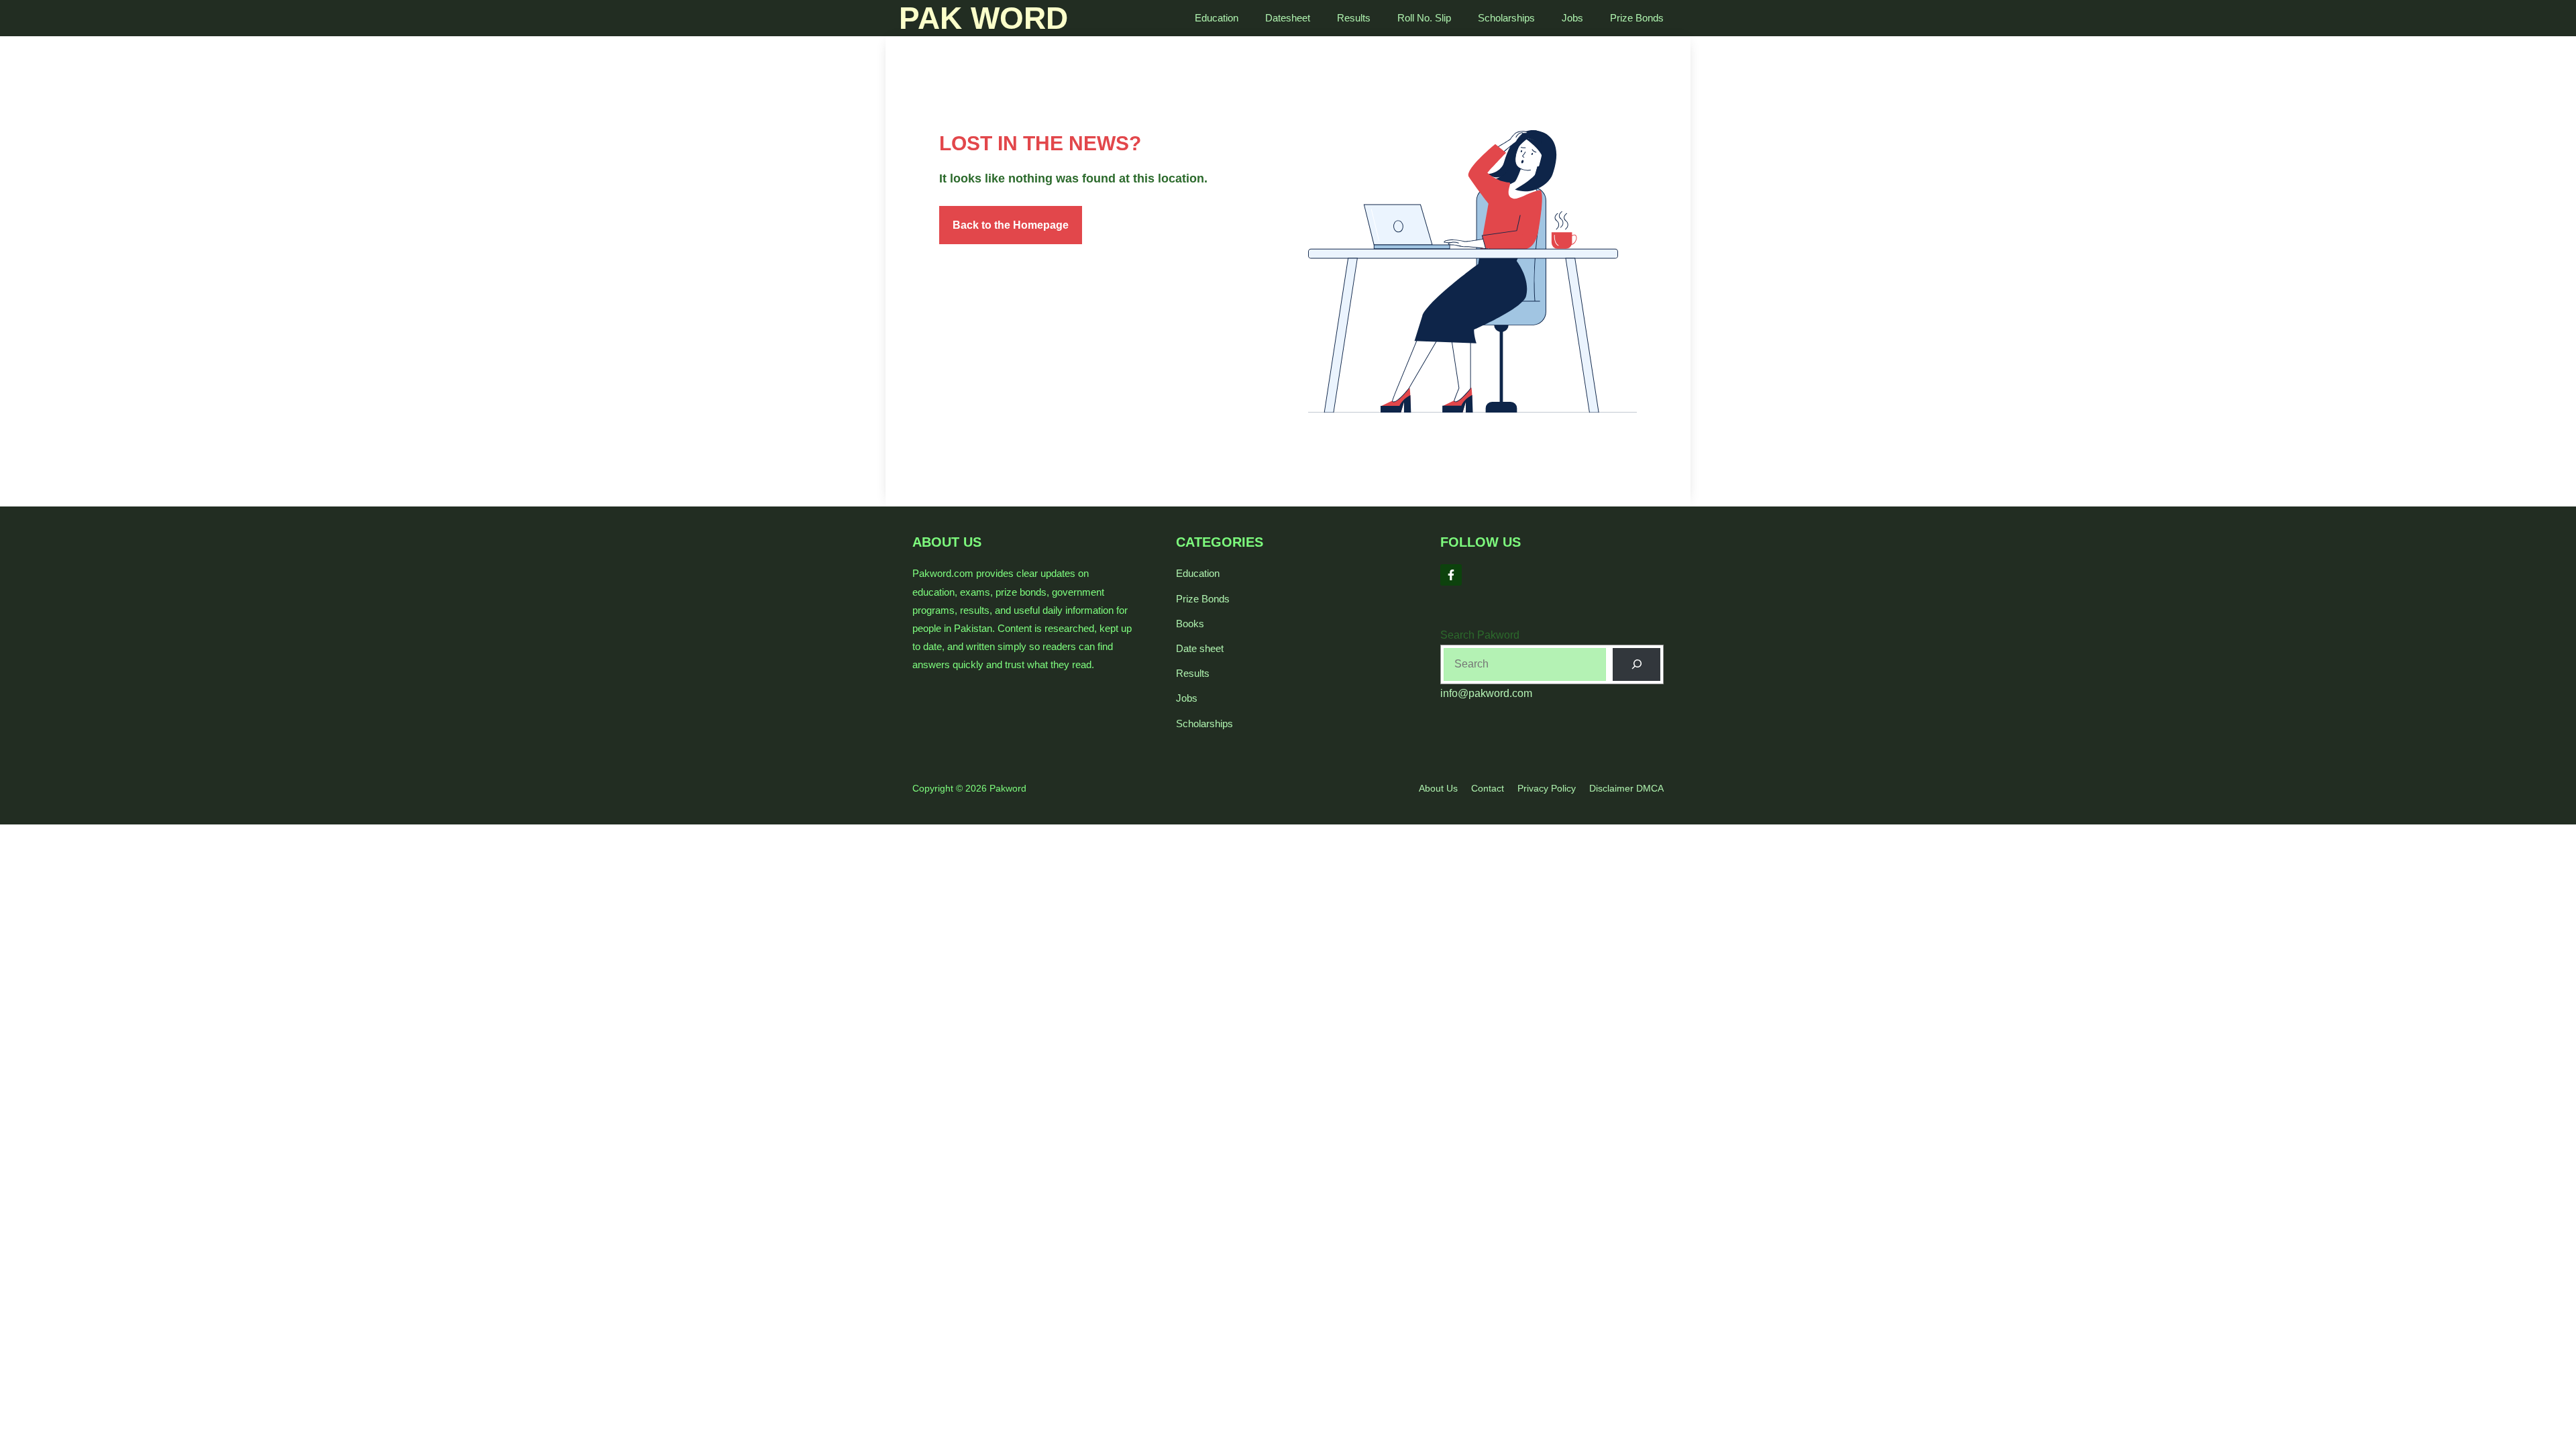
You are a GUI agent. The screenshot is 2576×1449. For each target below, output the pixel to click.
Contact (1488, 788)
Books (1190, 624)
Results (1354, 18)
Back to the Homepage (1011, 225)
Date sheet (1200, 648)
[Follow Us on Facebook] (1451, 575)
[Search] (1636, 664)
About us (1438, 788)
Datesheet (1288, 18)
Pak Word (983, 18)
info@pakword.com (1486, 693)
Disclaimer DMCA (1626, 788)
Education (1217, 18)
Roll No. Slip (1424, 18)
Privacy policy (1547, 788)
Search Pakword (1480, 635)
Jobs (1572, 18)
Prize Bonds (1637, 18)
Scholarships (1506, 18)
